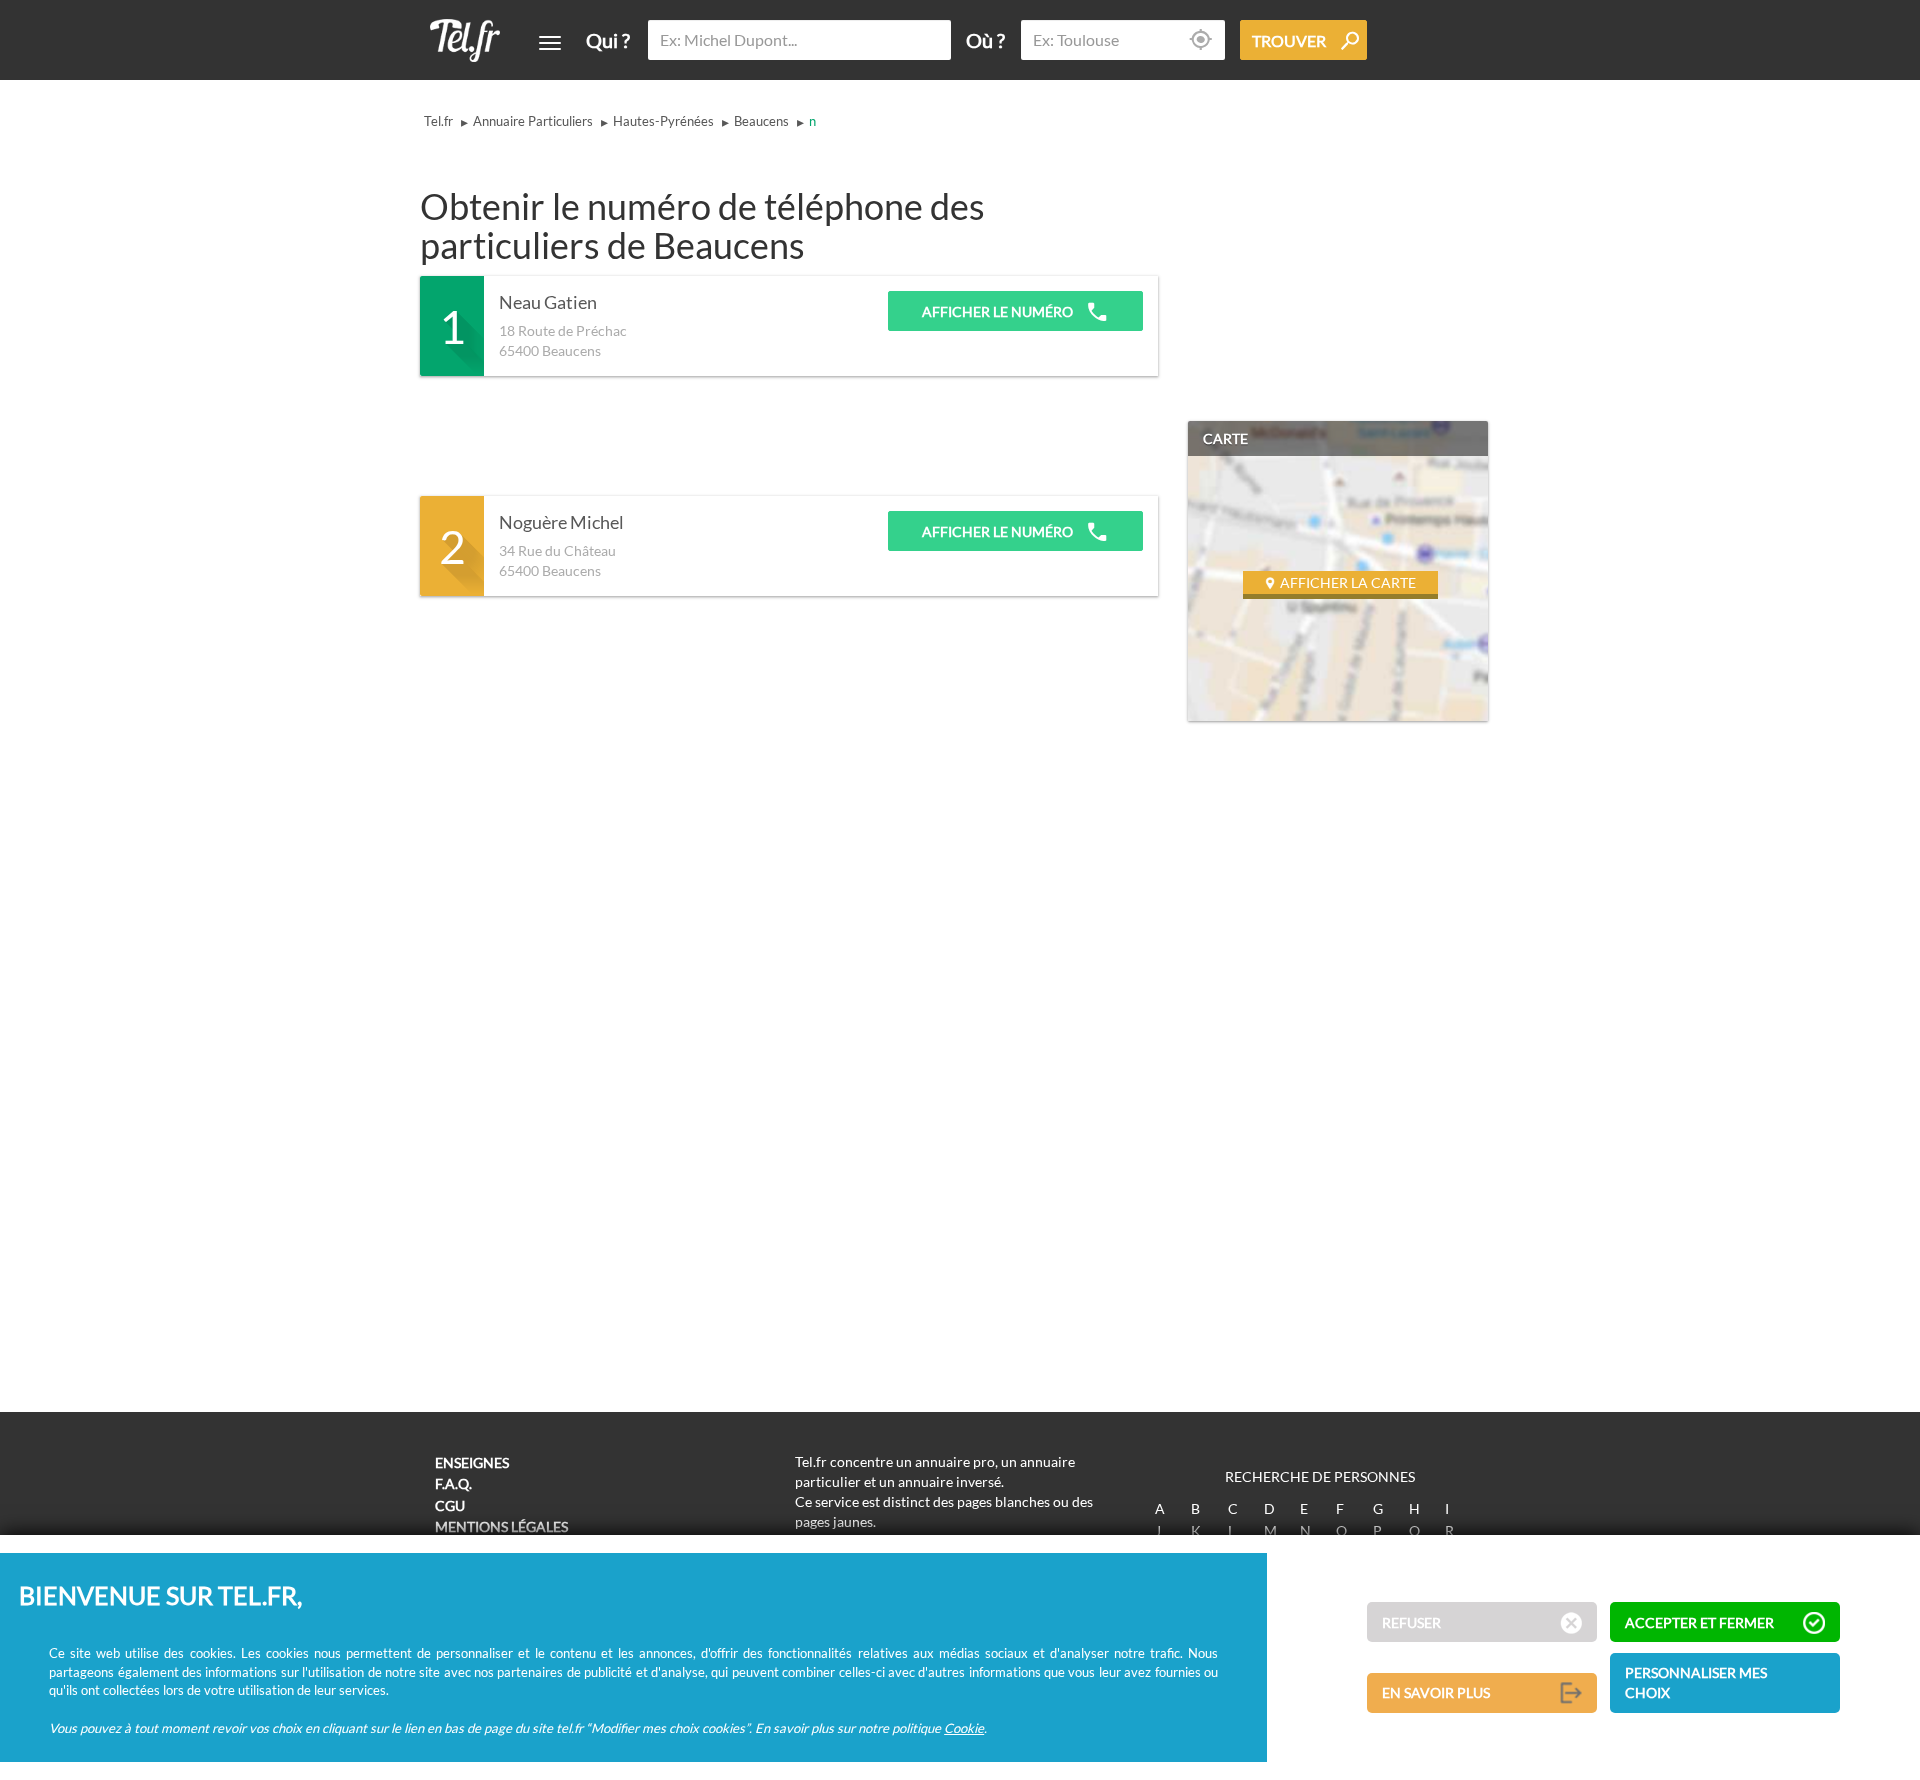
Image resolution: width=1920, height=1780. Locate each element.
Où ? (985, 40)
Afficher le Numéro (999, 311)
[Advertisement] (784, 436)
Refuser (1411, 1622)
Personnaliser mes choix (1696, 1682)
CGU (450, 1505)
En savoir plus (1436, 1692)
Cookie (964, 1727)
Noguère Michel (561, 523)
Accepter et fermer (1699, 1622)
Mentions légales (501, 1526)
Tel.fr (438, 121)
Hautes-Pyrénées (663, 121)
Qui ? (608, 40)
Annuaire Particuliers (533, 121)
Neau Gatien (548, 303)
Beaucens (761, 121)
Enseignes (472, 1462)
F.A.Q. (453, 1483)
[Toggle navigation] (550, 43)
